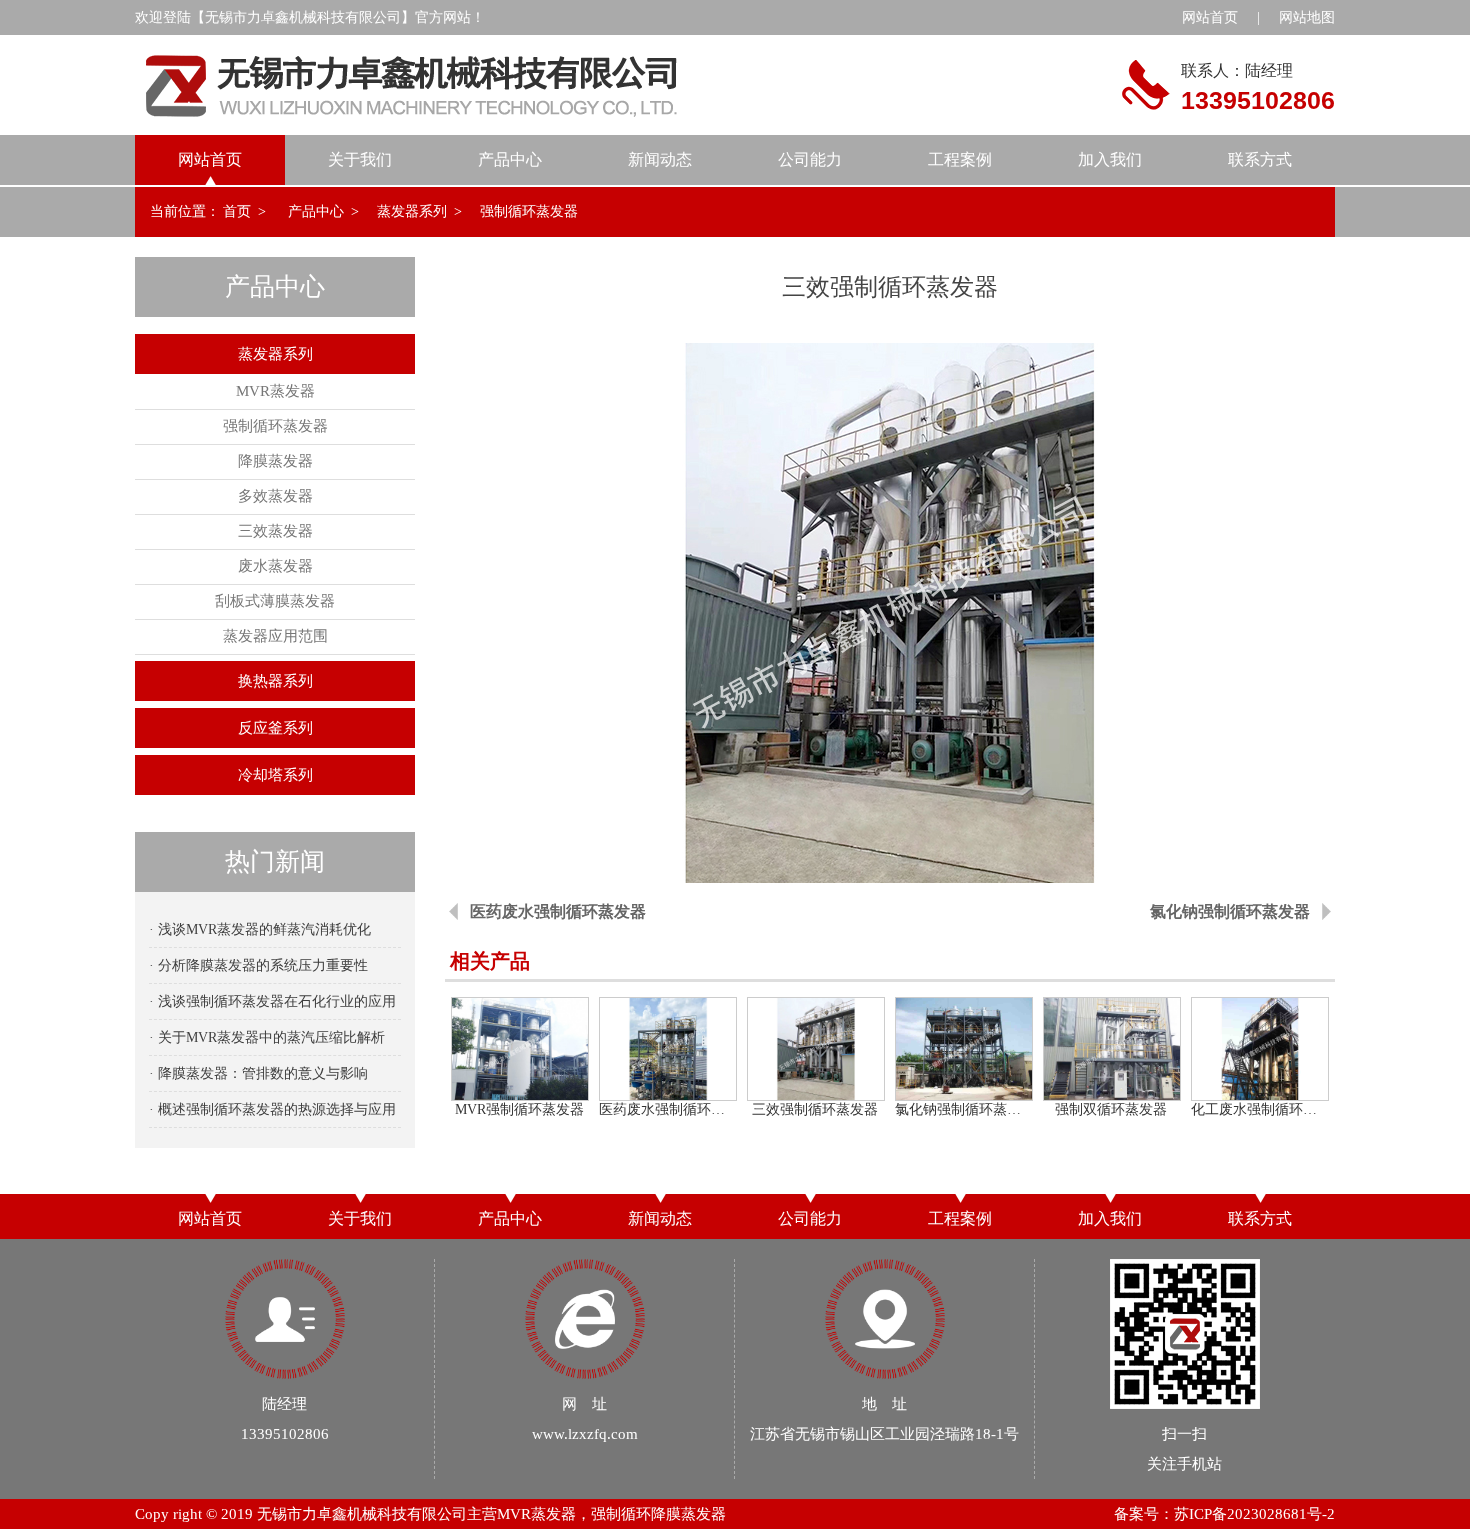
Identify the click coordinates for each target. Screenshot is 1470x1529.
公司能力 (810, 159)
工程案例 (960, 159)
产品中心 (510, 159)
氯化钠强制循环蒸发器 (1230, 911)
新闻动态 (660, 159)
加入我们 (1110, 159)
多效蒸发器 (275, 496)
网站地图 (1307, 17)
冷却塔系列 (275, 775)
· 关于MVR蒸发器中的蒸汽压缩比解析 (267, 1037)
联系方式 (1260, 159)
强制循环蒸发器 (529, 211)
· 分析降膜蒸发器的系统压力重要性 (258, 965)
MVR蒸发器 (275, 391)
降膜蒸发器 (275, 461)
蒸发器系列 (412, 211)
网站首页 (1210, 17)
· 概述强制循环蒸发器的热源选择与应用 (272, 1109)
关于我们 (360, 159)
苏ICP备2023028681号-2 (1254, 1514)
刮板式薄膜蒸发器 (275, 601)
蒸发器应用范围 (275, 636)
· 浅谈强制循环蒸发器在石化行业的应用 (272, 1001)
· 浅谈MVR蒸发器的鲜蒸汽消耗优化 (260, 929)
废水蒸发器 (275, 566)
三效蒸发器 (275, 531)
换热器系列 (275, 681)
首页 (237, 211)
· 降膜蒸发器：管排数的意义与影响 (258, 1073)
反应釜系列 (275, 728)
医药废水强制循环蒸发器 (558, 911)
